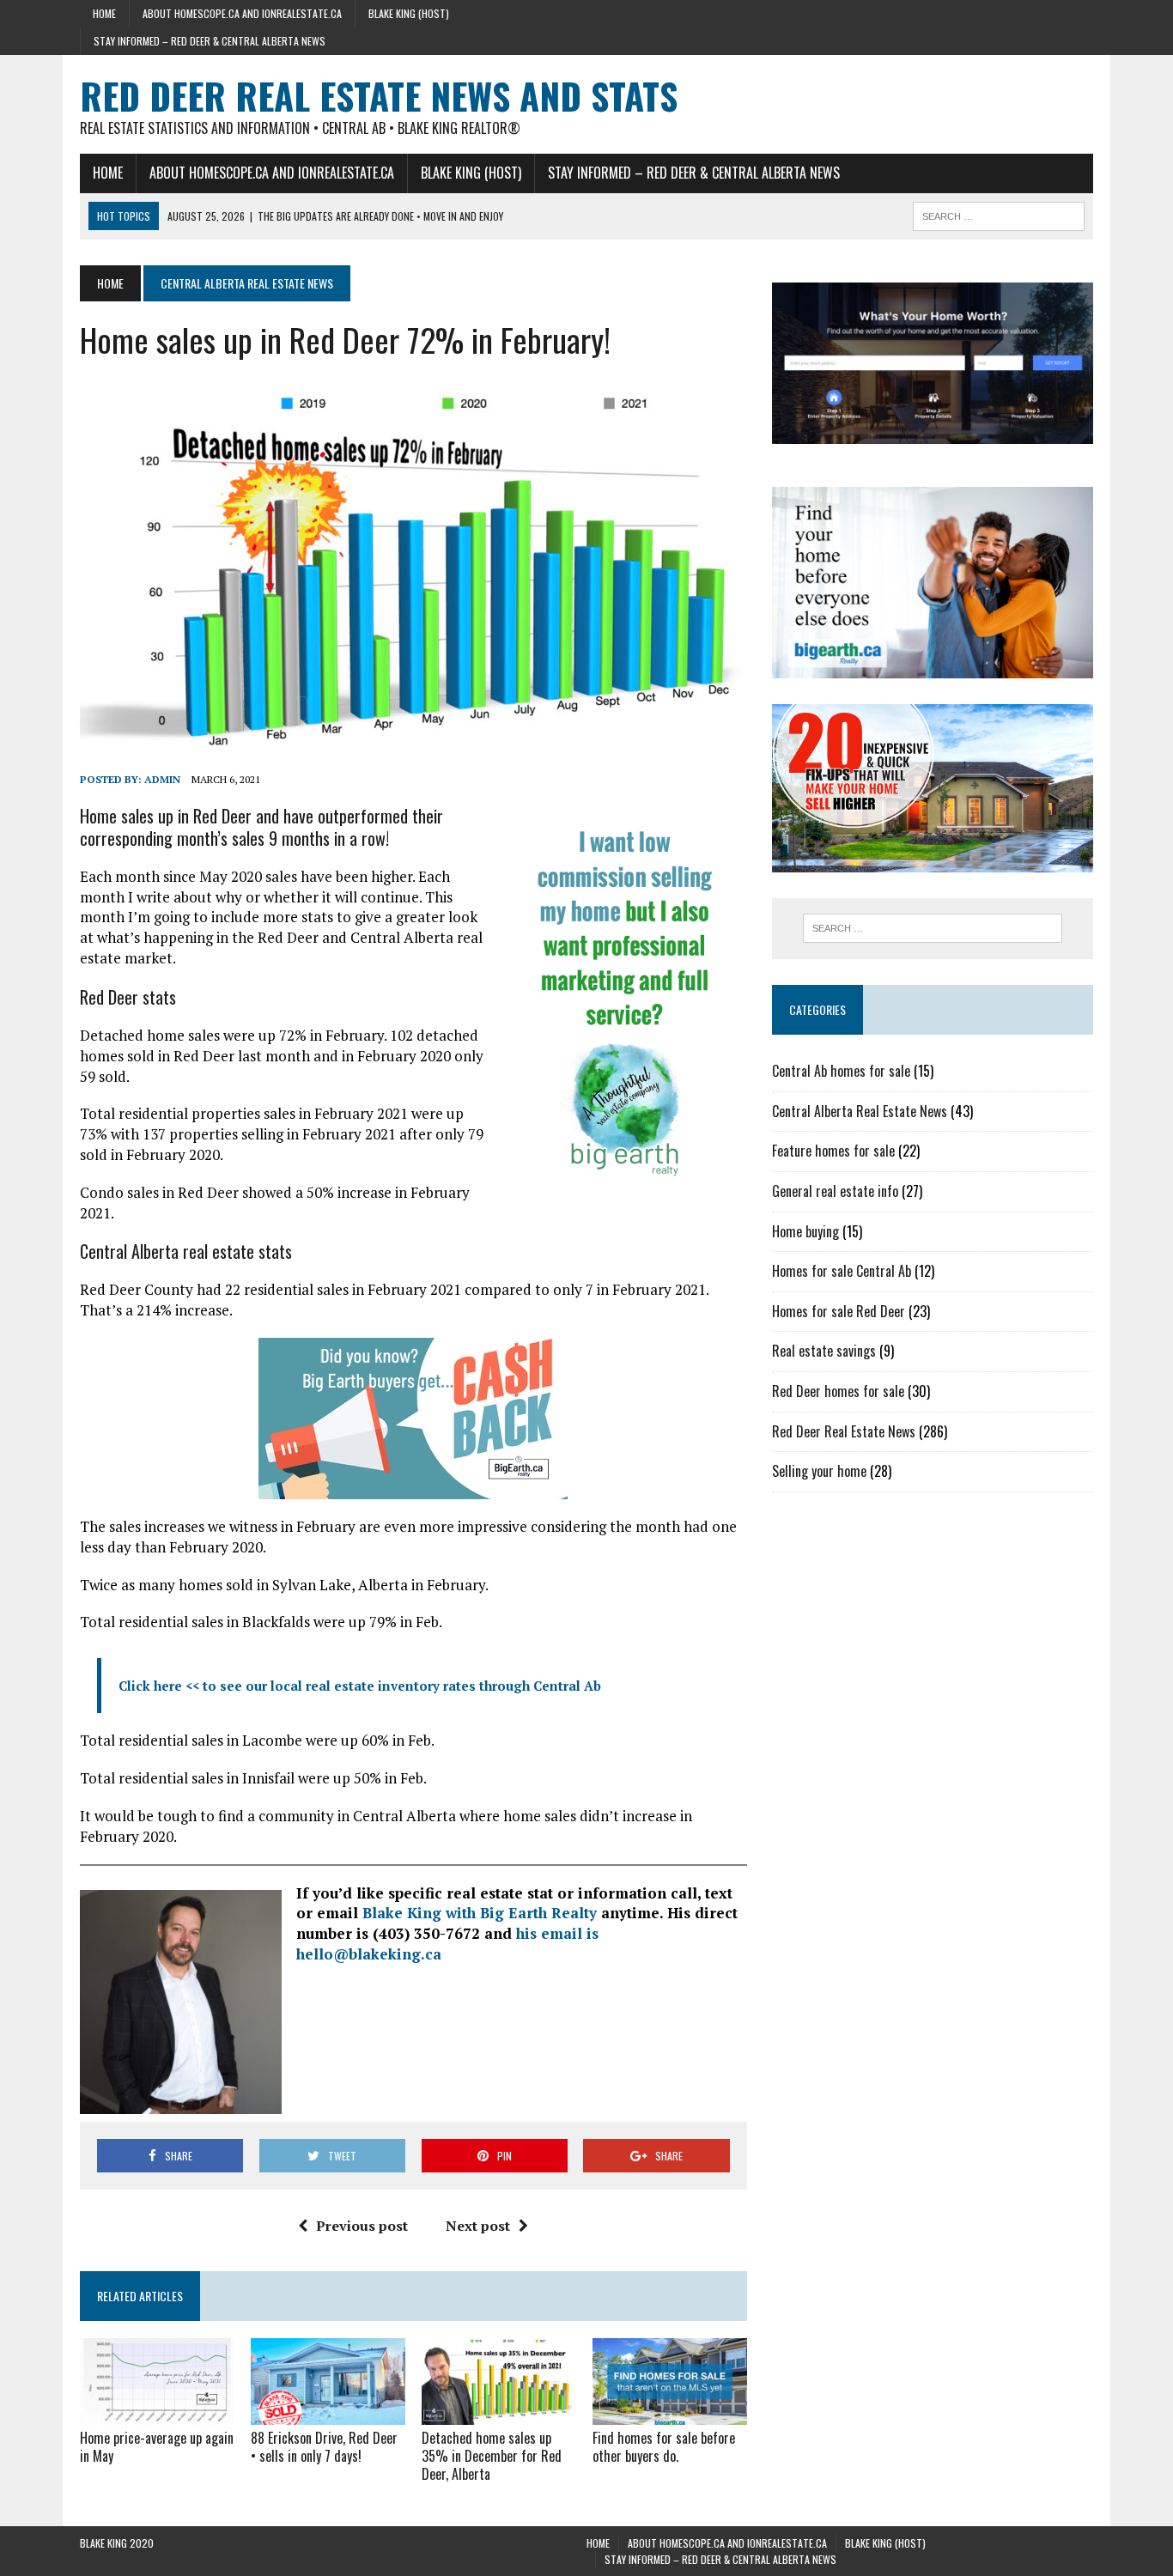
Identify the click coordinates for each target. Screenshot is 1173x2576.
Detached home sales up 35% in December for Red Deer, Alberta (492, 2456)
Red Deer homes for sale (838, 1391)
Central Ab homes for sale (841, 1071)
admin (162, 779)
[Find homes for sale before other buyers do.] (670, 2414)
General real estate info (835, 1191)
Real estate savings (824, 1351)
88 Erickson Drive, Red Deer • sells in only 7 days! (324, 2447)
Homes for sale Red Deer (839, 1311)
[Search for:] (933, 928)
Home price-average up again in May (157, 2447)
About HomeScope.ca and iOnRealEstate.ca (242, 13)
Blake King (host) (409, 13)
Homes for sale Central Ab (842, 1271)
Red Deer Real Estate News (844, 1431)
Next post (478, 2226)
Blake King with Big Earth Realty (480, 1913)
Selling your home (819, 1471)
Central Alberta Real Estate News (860, 1111)
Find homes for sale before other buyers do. (664, 2447)
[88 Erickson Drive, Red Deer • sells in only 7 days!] (328, 2414)
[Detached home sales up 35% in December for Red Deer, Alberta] (499, 2414)
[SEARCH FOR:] (999, 214)
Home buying (805, 1231)
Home (104, 13)
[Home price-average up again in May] (157, 2414)
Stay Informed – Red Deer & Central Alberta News (210, 41)
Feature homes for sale (833, 1151)
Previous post (362, 2226)
